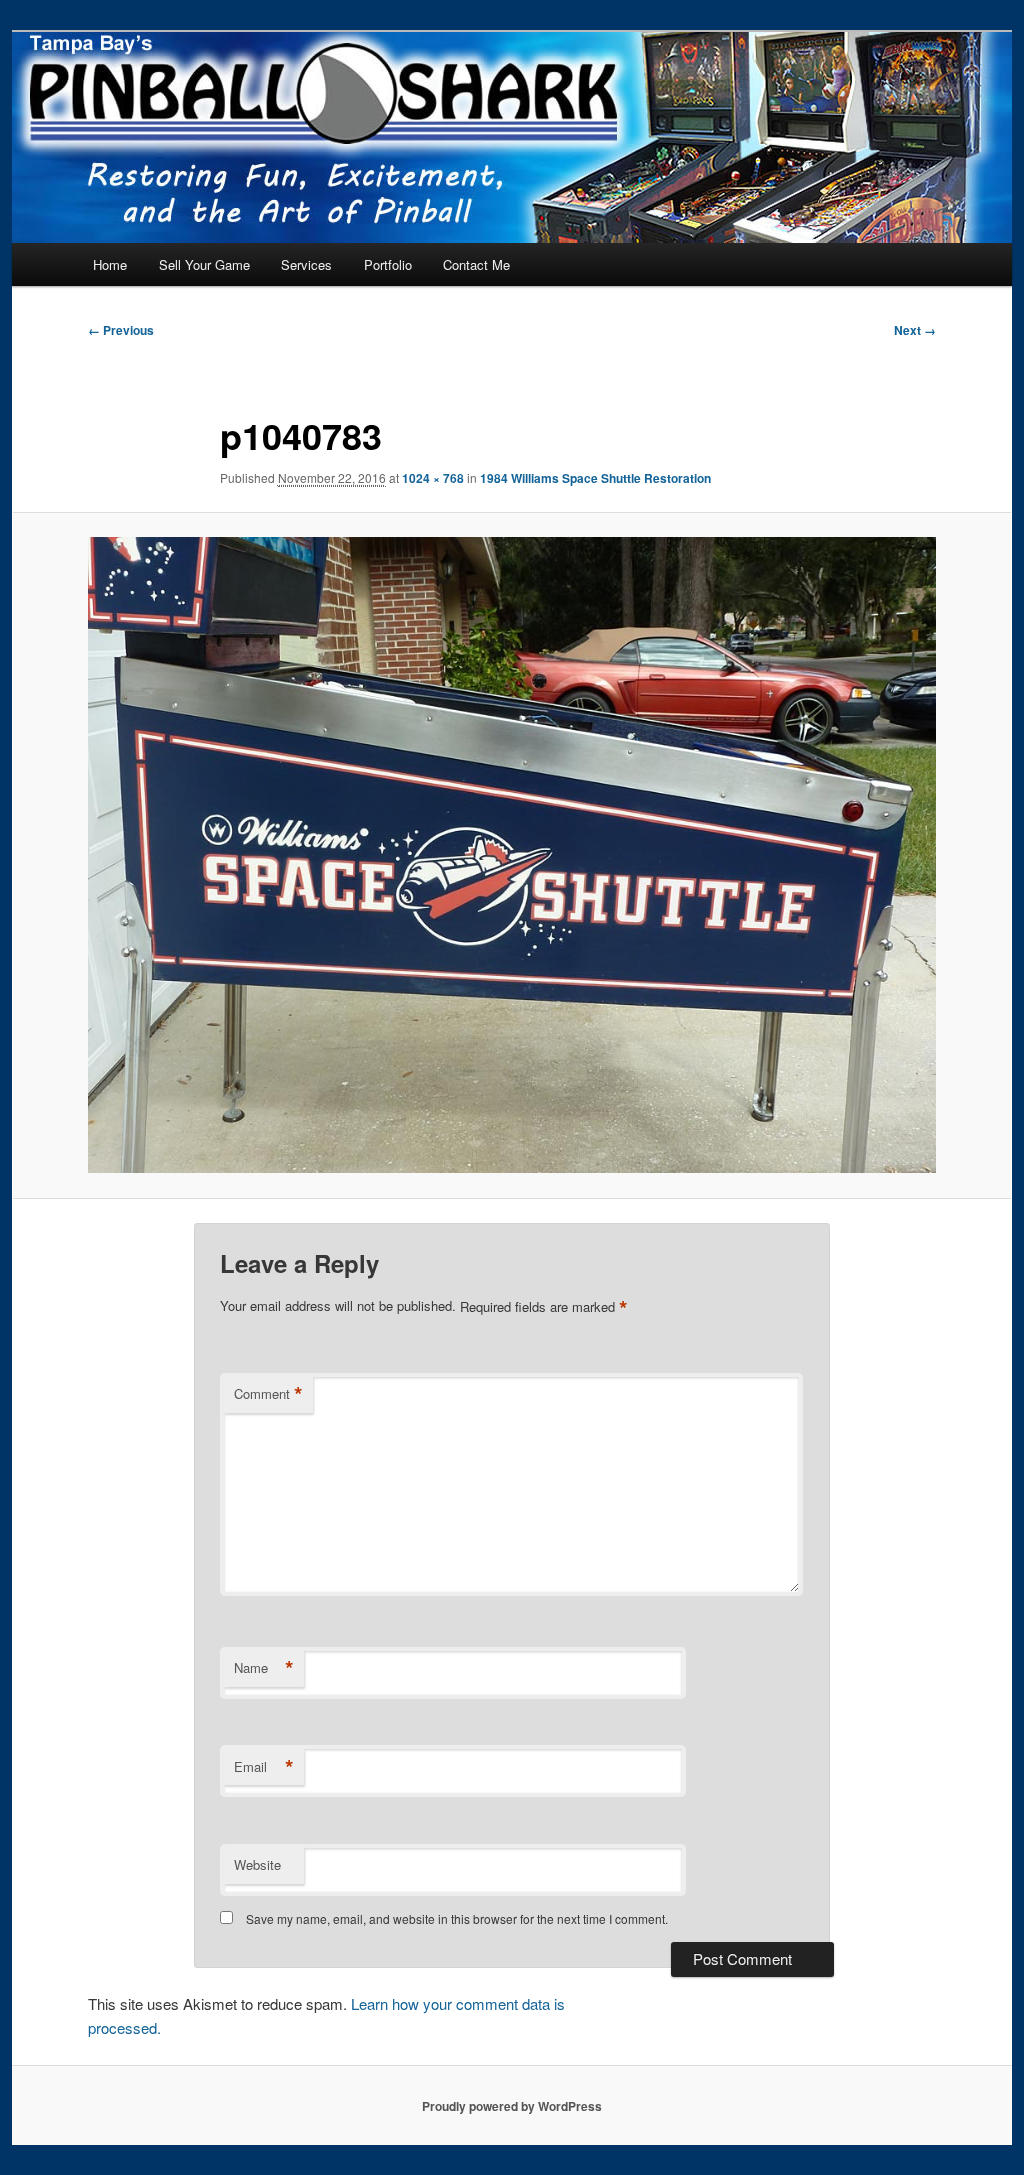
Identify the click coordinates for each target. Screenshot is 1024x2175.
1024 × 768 (433, 478)
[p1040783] (512, 855)
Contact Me (476, 264)
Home (110, 264)
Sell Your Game (204, 264)
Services (306, 264)
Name (264, 1668)
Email (264, 1767)
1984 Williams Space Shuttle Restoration (595, 478)
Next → (915, 330)
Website (257, 1864)
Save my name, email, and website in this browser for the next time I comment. (457, 1918)
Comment (268, 1394)
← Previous (121, 330)
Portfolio (388, 264)
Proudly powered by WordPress (512, 2106)
